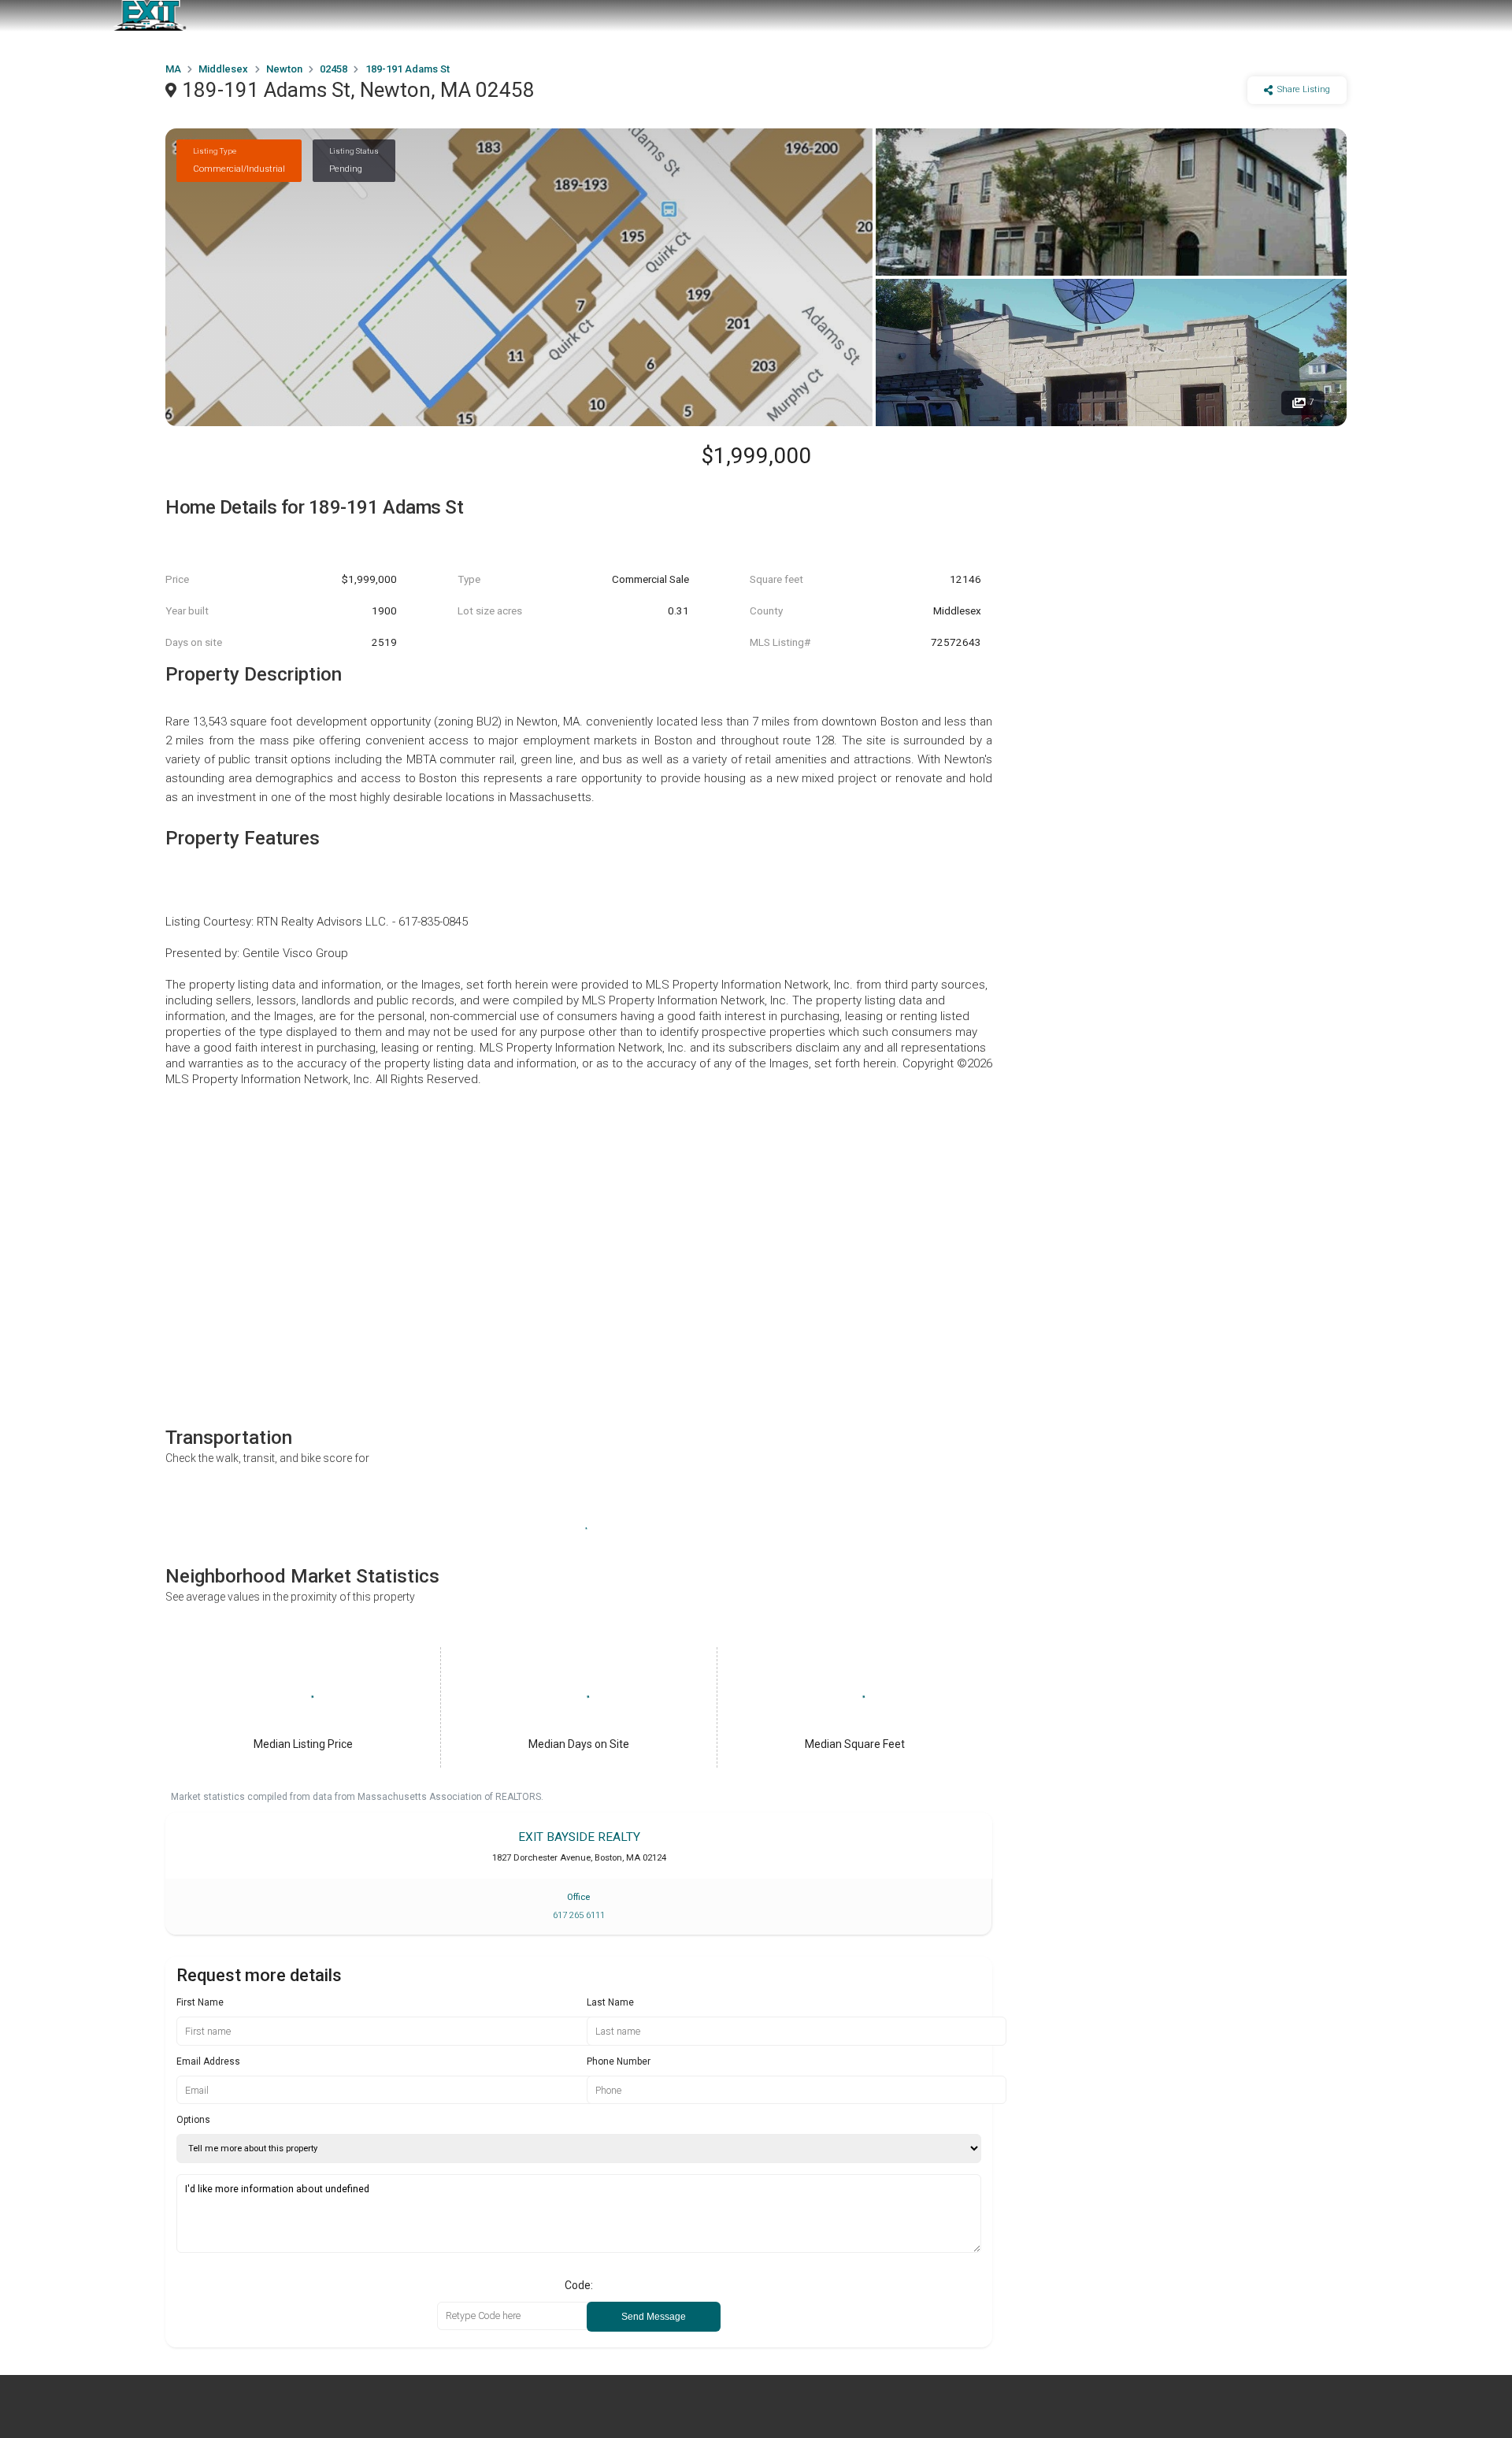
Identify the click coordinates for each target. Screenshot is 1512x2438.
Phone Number (619, 2061)
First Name (200, 2002)
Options (193, 2120)
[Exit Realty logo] (150, 16)
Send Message (654, 2317)
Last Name (610, 2002)
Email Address (208, 2061)
